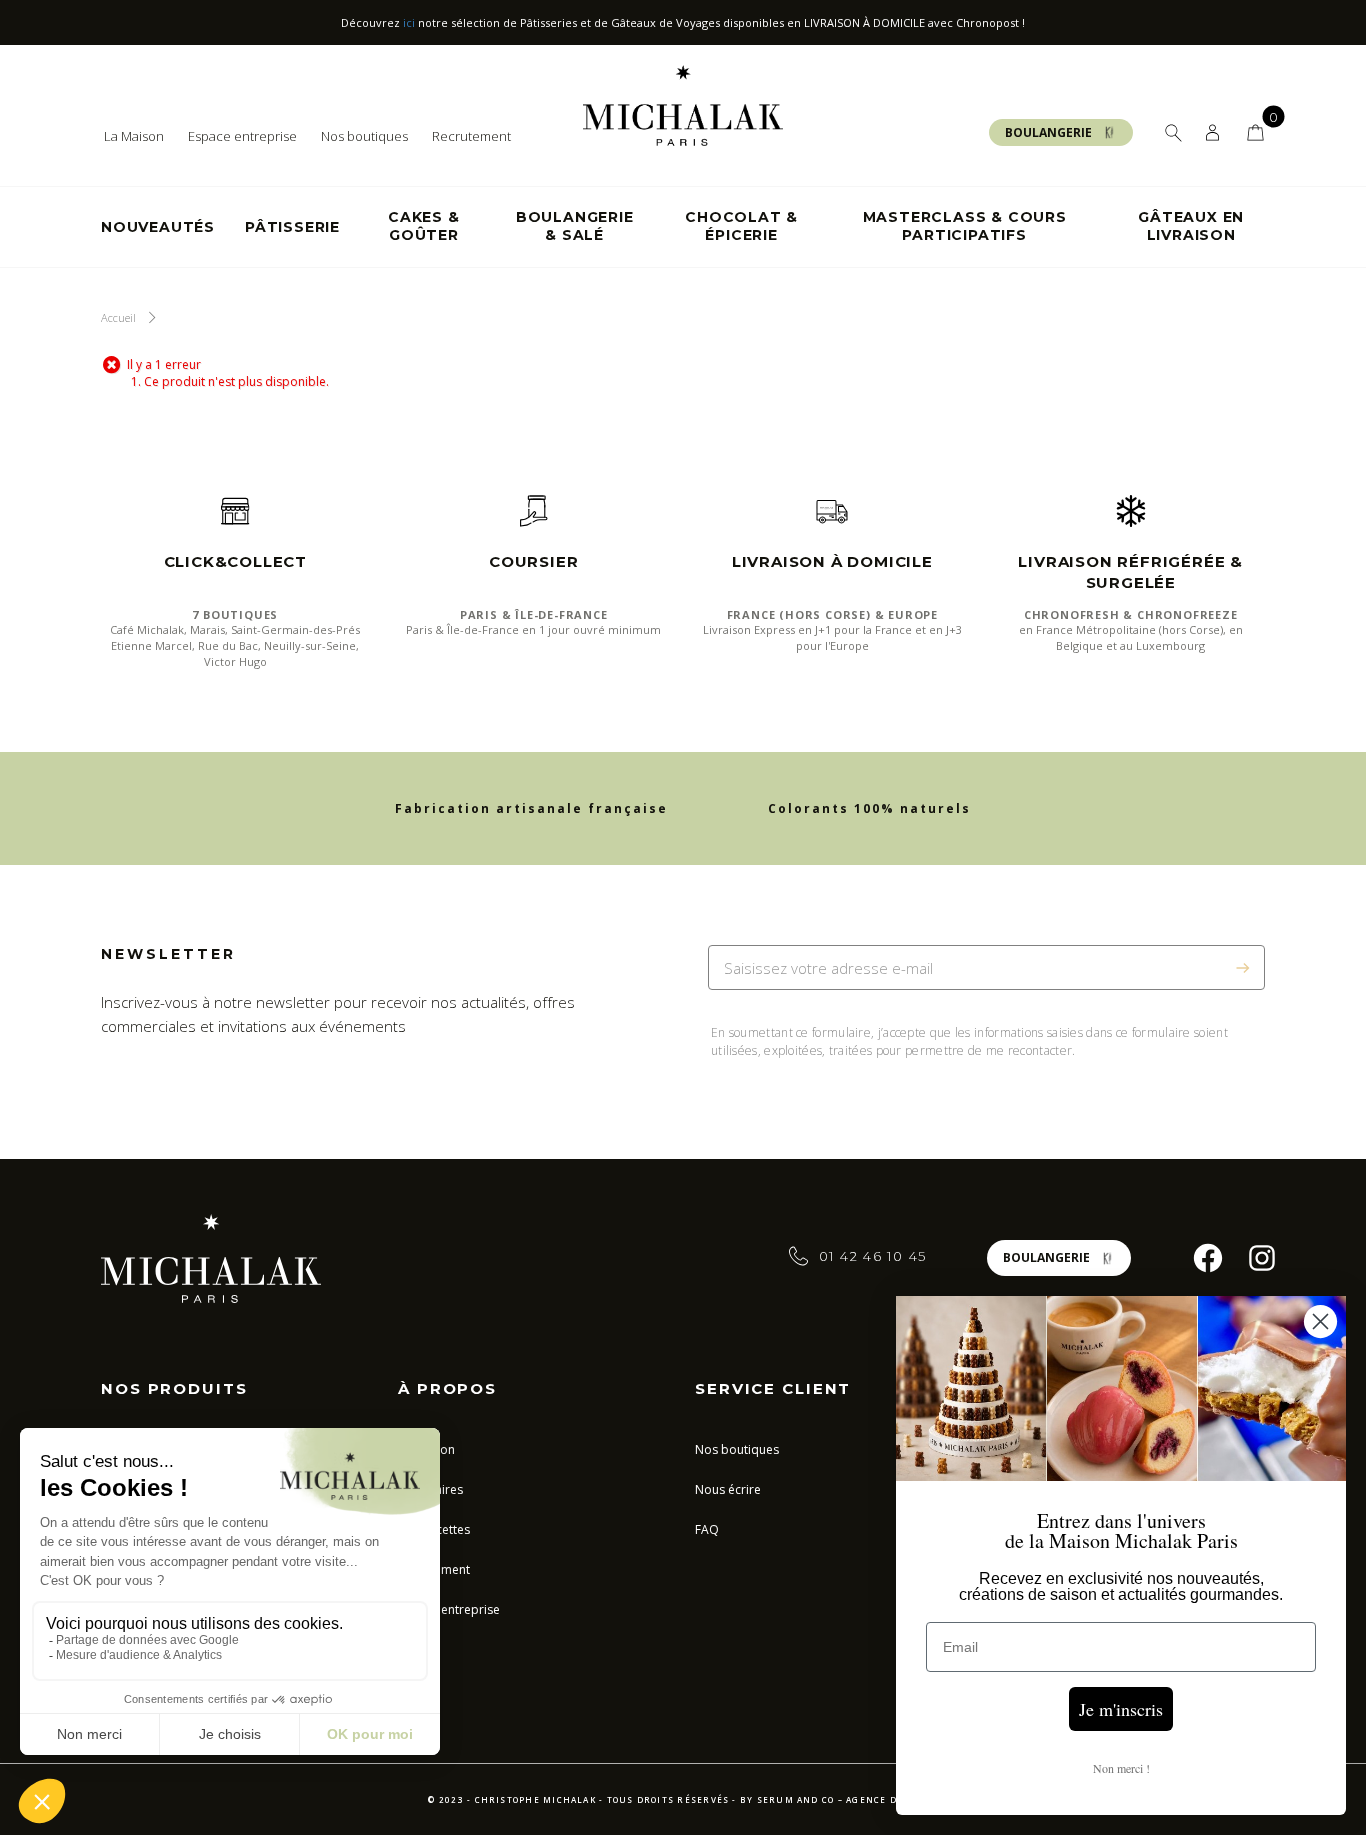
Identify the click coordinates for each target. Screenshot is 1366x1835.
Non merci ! (1121, 1768)
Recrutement (471, 136)
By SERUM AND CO (787, 1799)
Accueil (118, 317)
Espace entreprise (242, 136)
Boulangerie (1048, 132)
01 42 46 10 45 (873, 1256)
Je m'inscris (1121, 1709)
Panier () (1255, 132)
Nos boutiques (364, 136)
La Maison (134, 136)
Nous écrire (728, 1489)
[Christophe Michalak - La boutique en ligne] (683, 104)
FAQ (707, 1529)
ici (409, 22)
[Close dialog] (1320, 1321)
